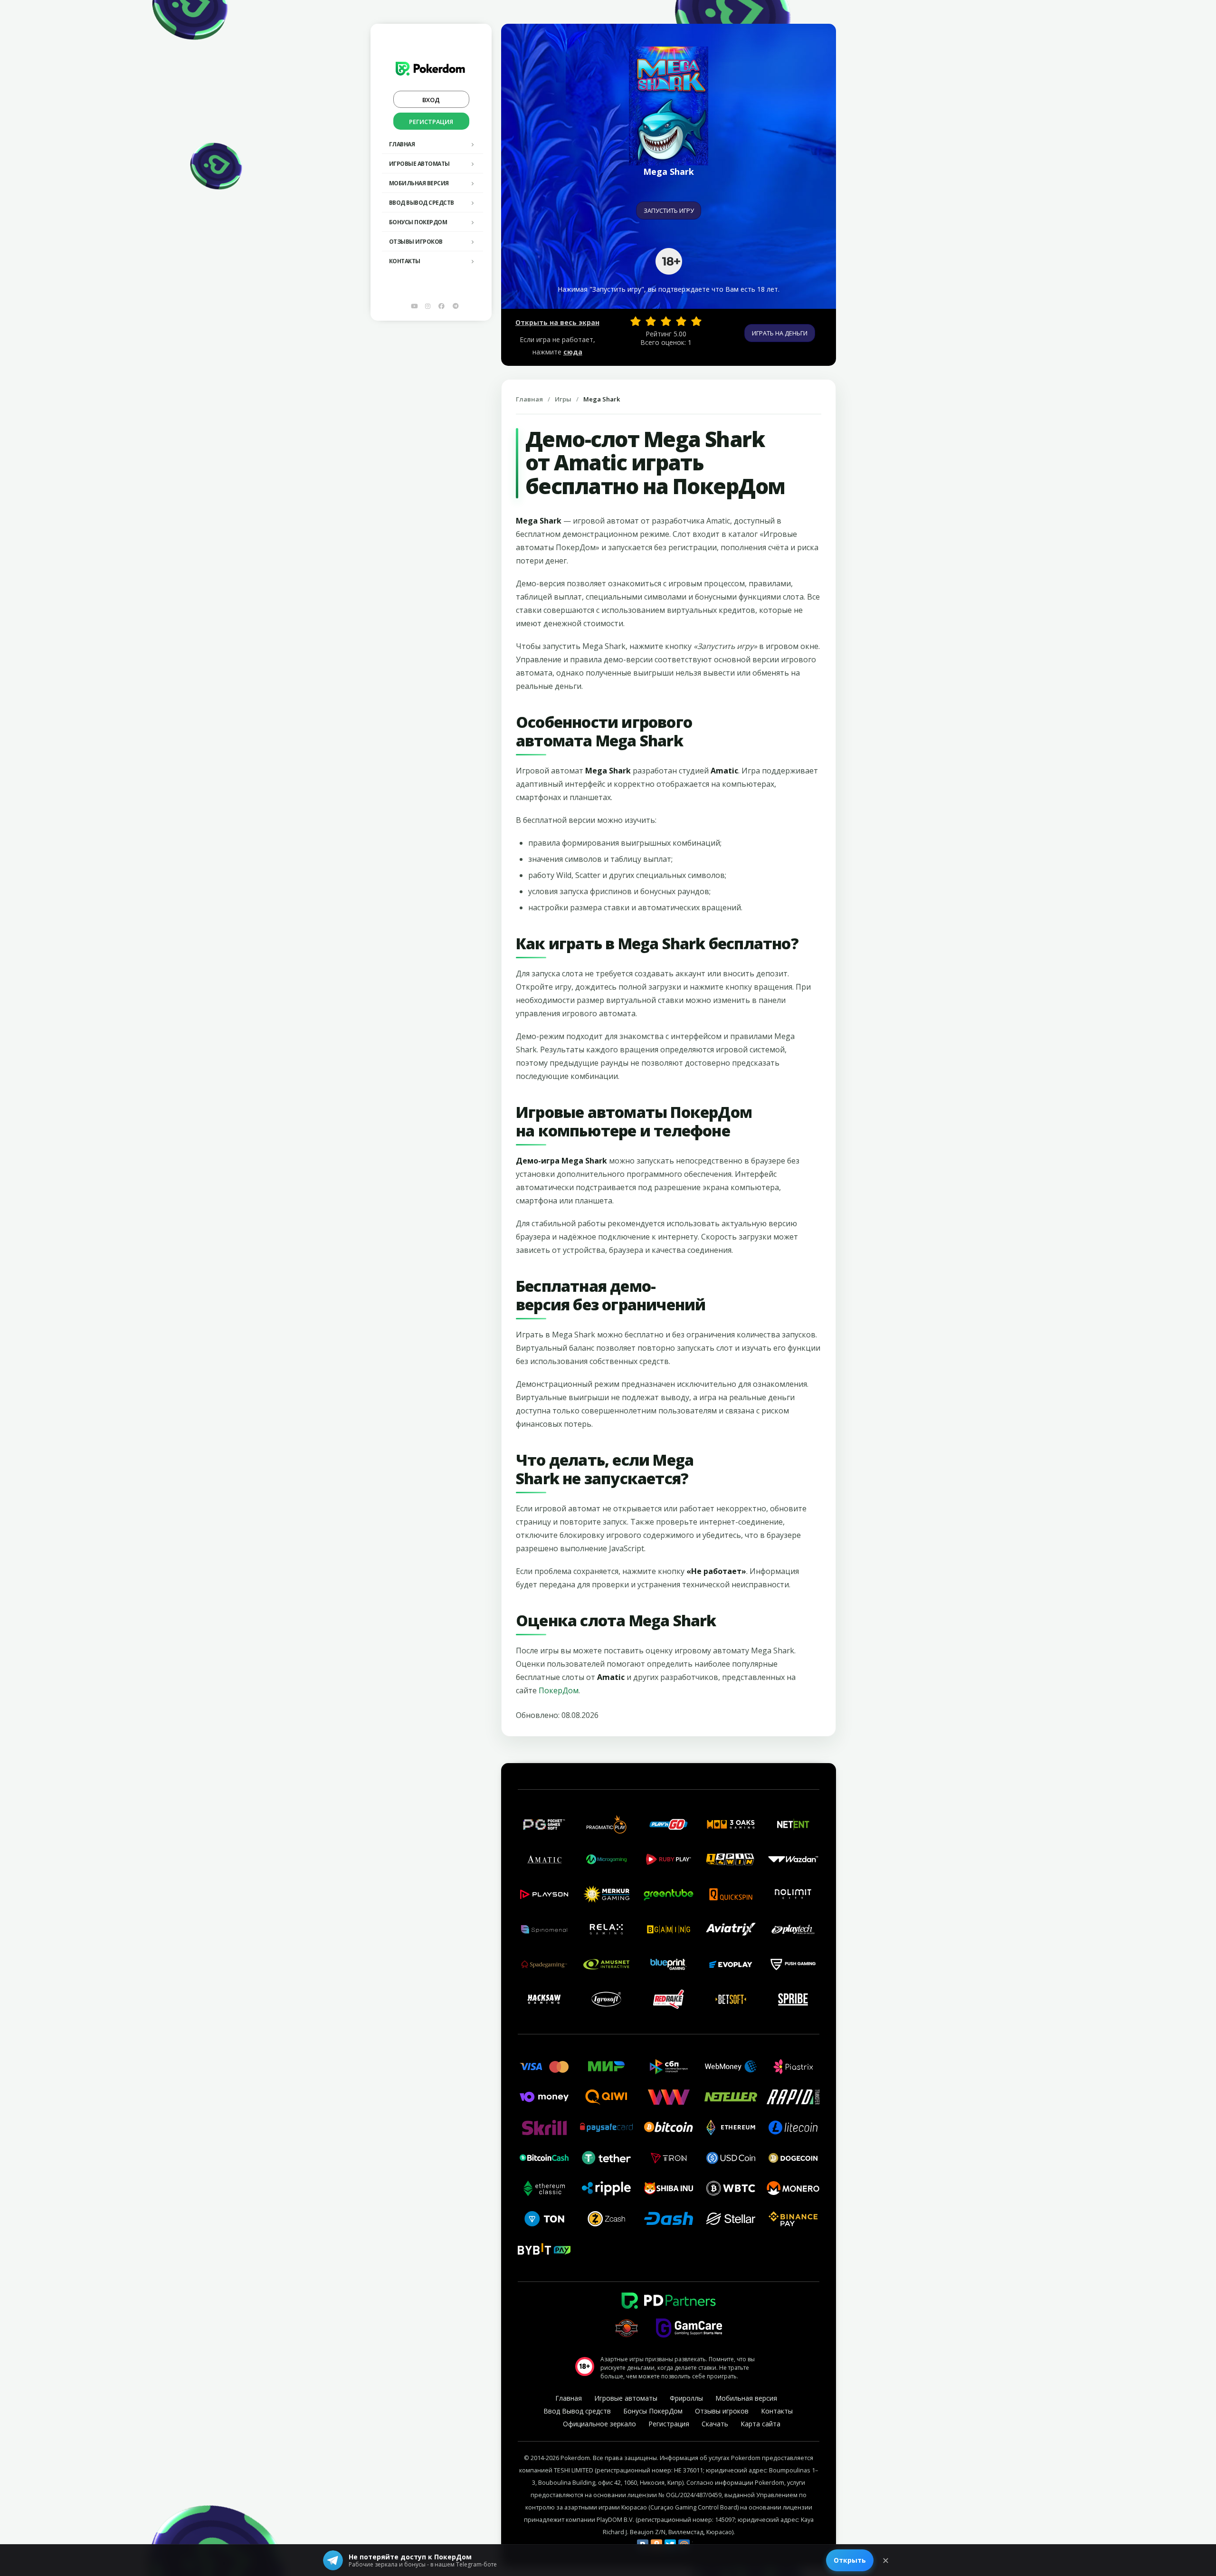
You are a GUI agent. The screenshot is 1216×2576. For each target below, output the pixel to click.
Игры (563, 399)
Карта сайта (760, 2424)
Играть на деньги (780, 333)
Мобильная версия (419, 183)
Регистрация (431, 122)
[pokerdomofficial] (442, 306)
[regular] (666, 321)
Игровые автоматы (419, 164)
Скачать (715, 2424)
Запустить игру (669, 210)
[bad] (636, 321)
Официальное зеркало (599, 2424)
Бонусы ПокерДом (418, 222)
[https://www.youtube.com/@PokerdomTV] (414, 306)
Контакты (405, 261)
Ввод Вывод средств (422, 203)
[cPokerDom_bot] (456, 306)
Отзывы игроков (416, 242)
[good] (681, 321)
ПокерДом (559, 1690)
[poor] (651, 321)
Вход (431, 100)
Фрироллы (686, 2398)
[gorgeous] (696, 321)
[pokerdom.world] (428, 306)
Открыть (850, 2560)
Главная (402, 144)
